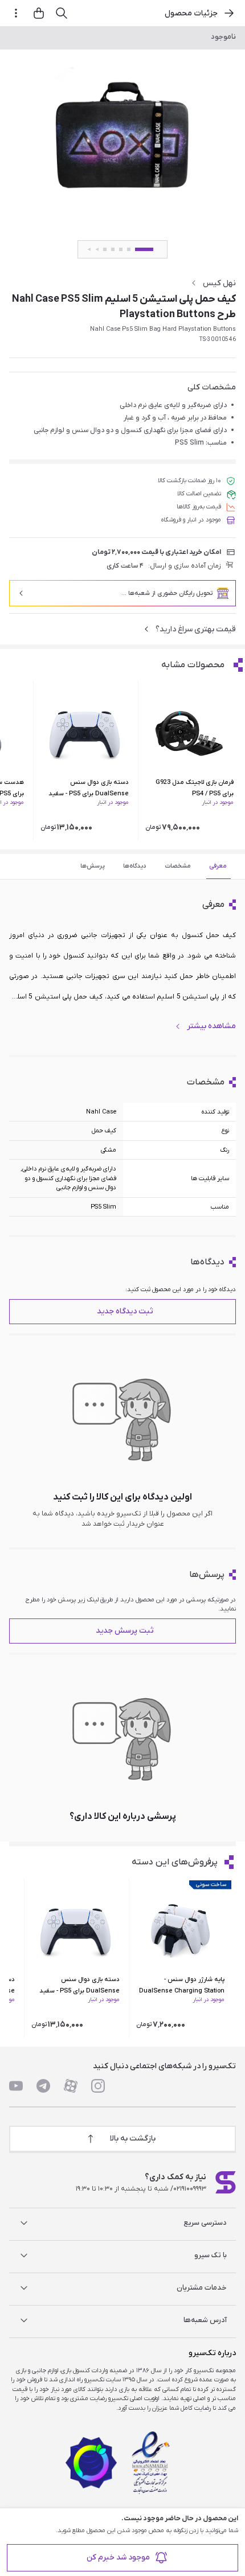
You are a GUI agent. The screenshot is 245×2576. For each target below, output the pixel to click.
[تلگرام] (43, 2086)
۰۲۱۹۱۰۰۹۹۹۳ (190, 2189)
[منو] (16, 13)
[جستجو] (62, 13)
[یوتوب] (16, 2086)
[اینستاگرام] (98, 2086)
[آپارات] (71, 2086)
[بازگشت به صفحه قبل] (229, 13)
